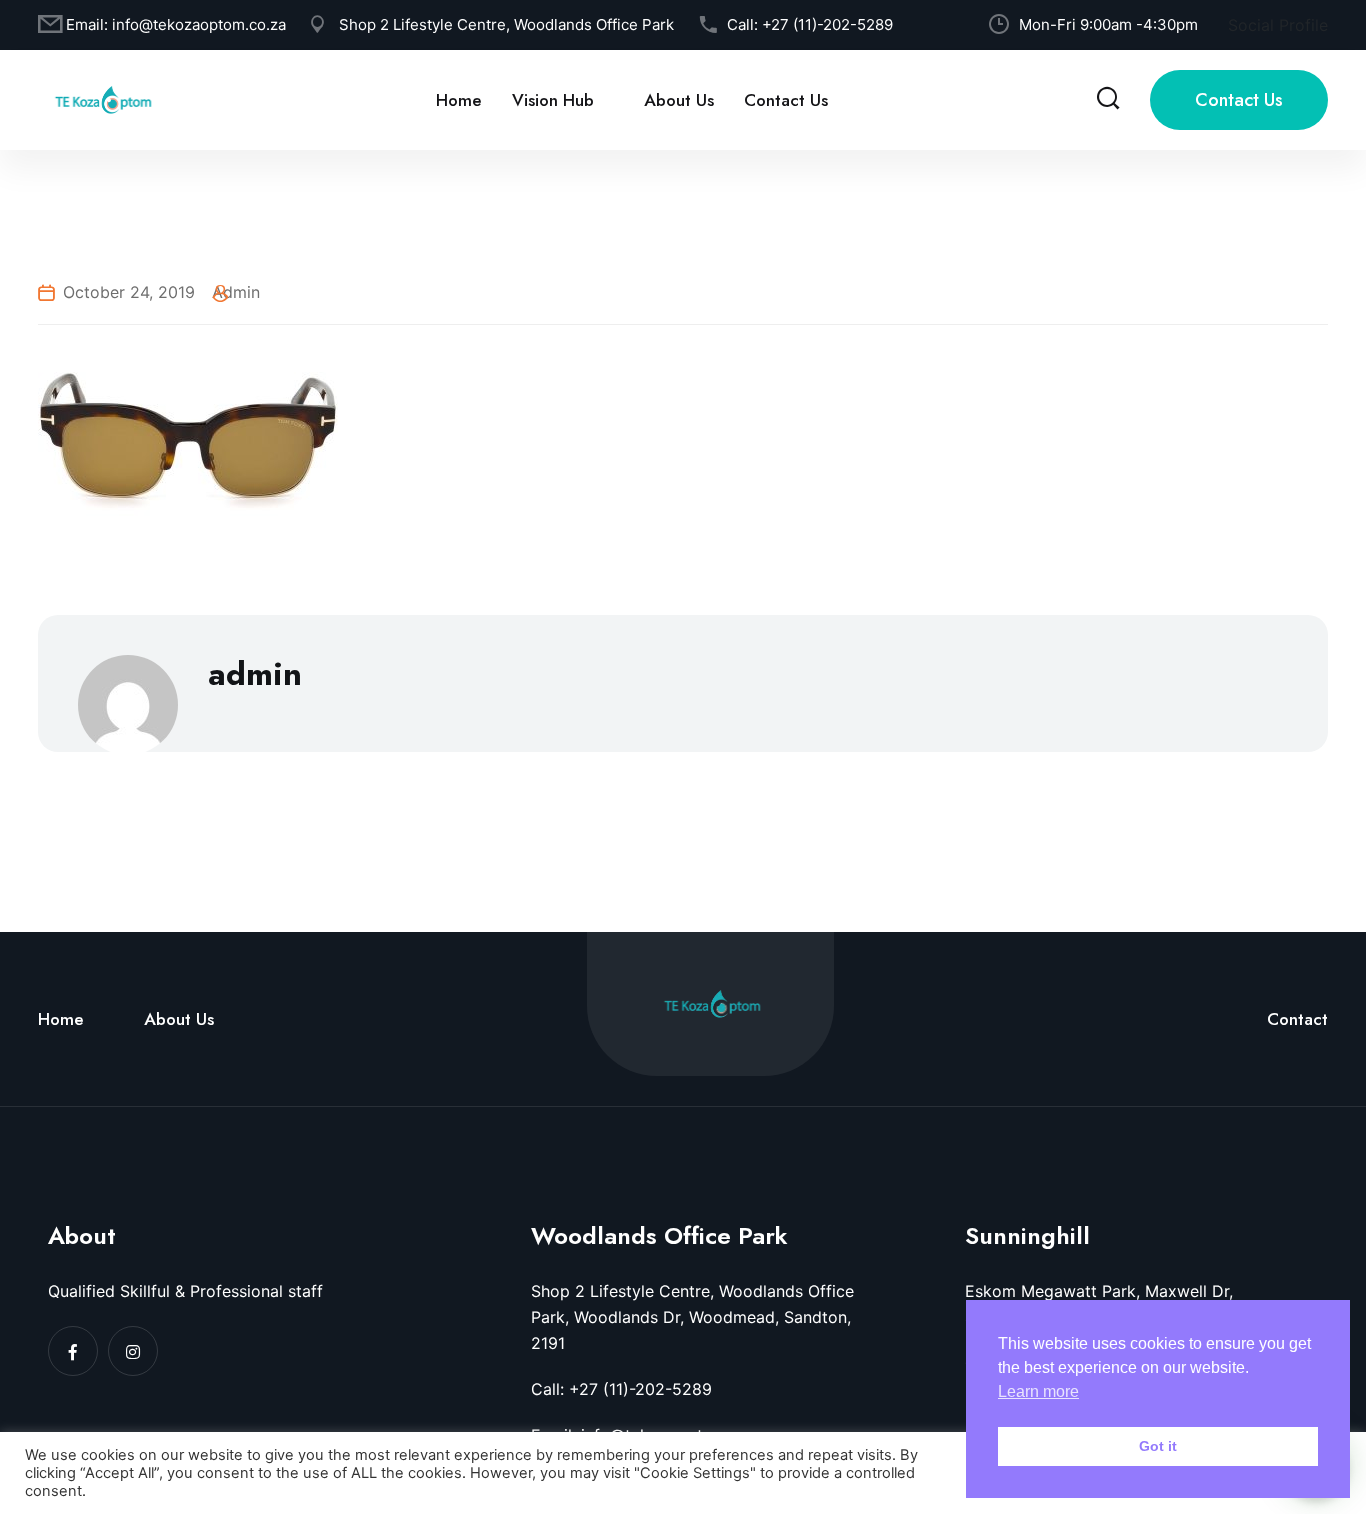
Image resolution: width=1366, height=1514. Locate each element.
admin (236, 292)
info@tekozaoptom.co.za (199, 24)
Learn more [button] (1038, 1391)
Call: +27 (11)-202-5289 (621, 1389)
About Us (679, 100)
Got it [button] (1158, 1446)
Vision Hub (553, 100)
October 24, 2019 (129, 292)
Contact (1297, 1019)
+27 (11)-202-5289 (827, 24)
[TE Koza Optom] (103, 98)
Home (459, 100)
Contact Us (786, 100)
